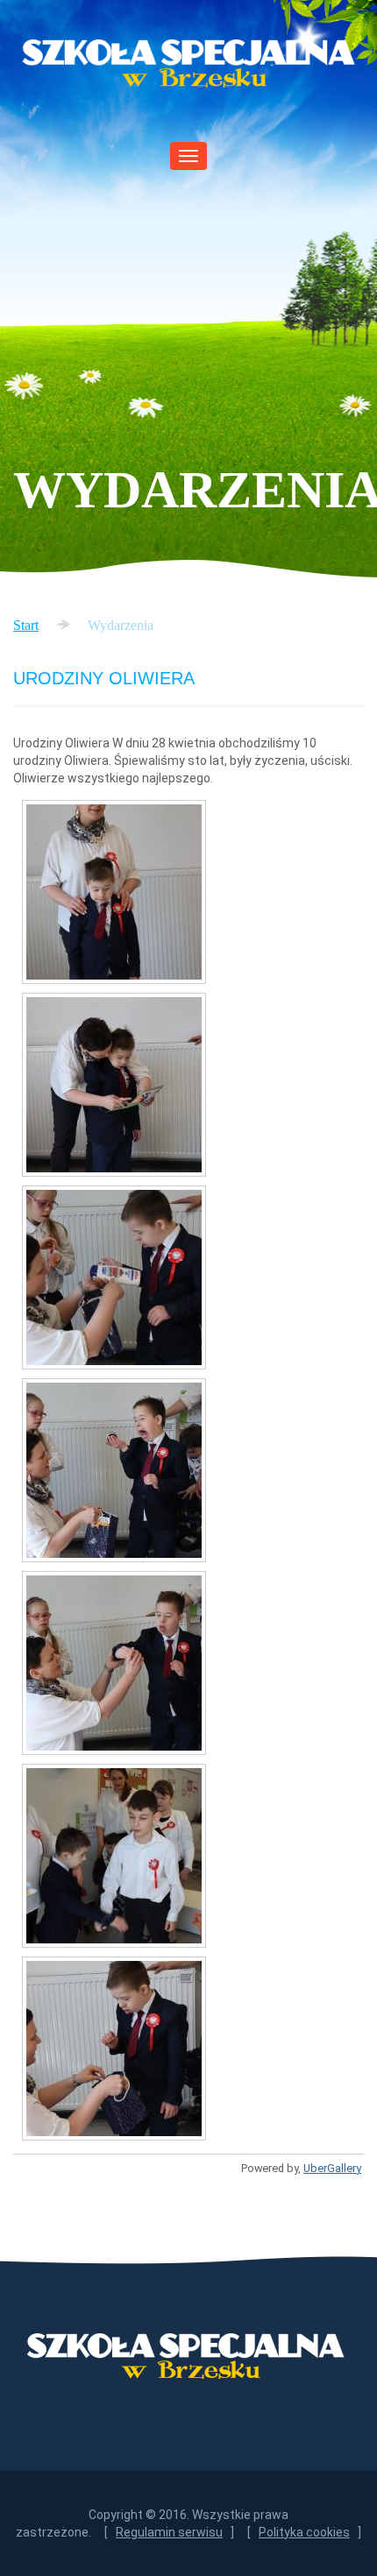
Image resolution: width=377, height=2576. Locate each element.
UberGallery (332, 2168)
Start (26, 625)
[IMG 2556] (114, 1470)
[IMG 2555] (114, 1277)
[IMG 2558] (114, 1856)
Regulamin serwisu (169, 2532)
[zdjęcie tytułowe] (114, 2049)
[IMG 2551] (114, 892)
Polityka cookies (304, 2532)
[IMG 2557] (114, 1663)
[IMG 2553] (114, 1085)
